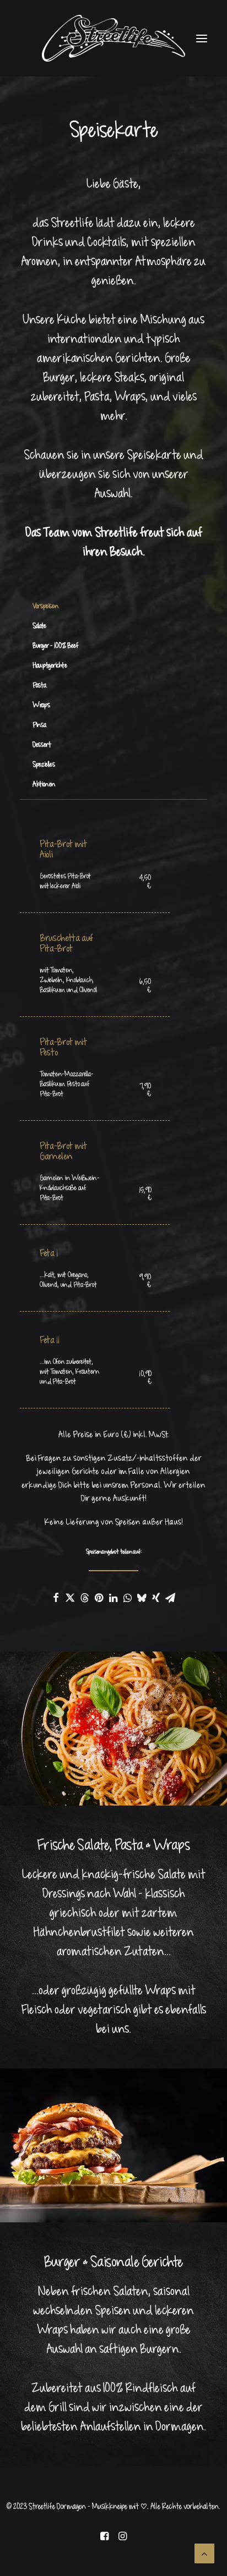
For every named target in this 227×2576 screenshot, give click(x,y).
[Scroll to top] (204, 2553)
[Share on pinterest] (99, 1598)
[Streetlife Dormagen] (113, 38)
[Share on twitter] (70, 1598)
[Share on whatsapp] (127, 1598)
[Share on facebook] (56, 1598)
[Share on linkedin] (113, 1598)
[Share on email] (170, 1598)
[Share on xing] (156, 1598)
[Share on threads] (84, 1598)
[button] (202, 38)
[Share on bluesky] (142, 1598)
